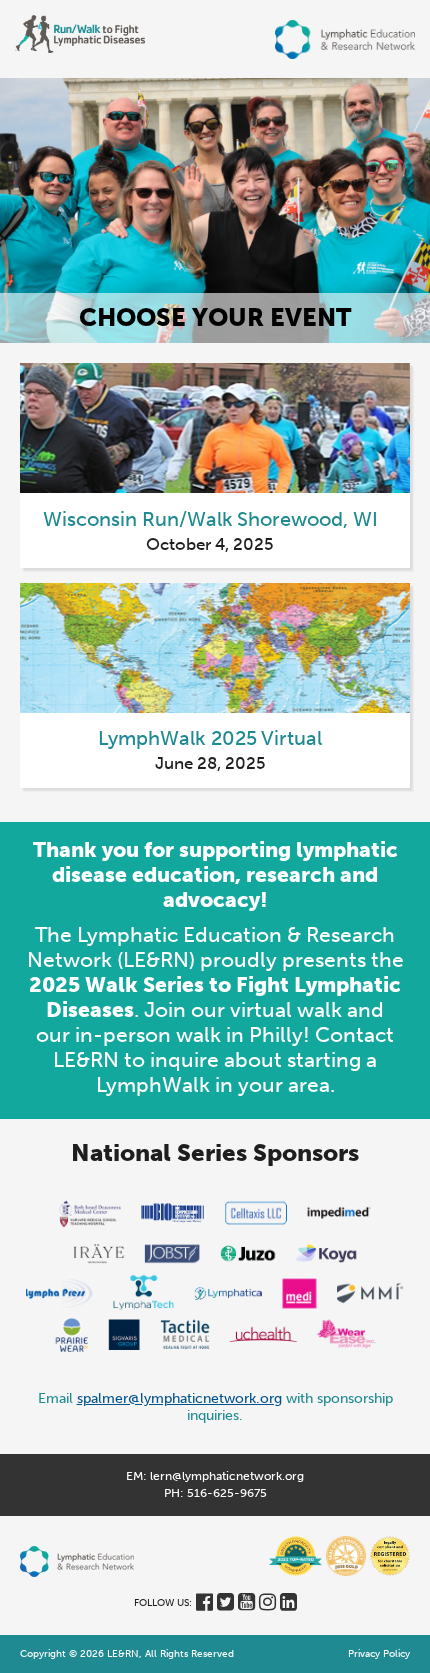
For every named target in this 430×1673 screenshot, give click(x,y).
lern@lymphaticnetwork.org (227, 1476)
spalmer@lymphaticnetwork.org (179, 1398)
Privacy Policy (379, 1654)
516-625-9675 (227, 1493)
